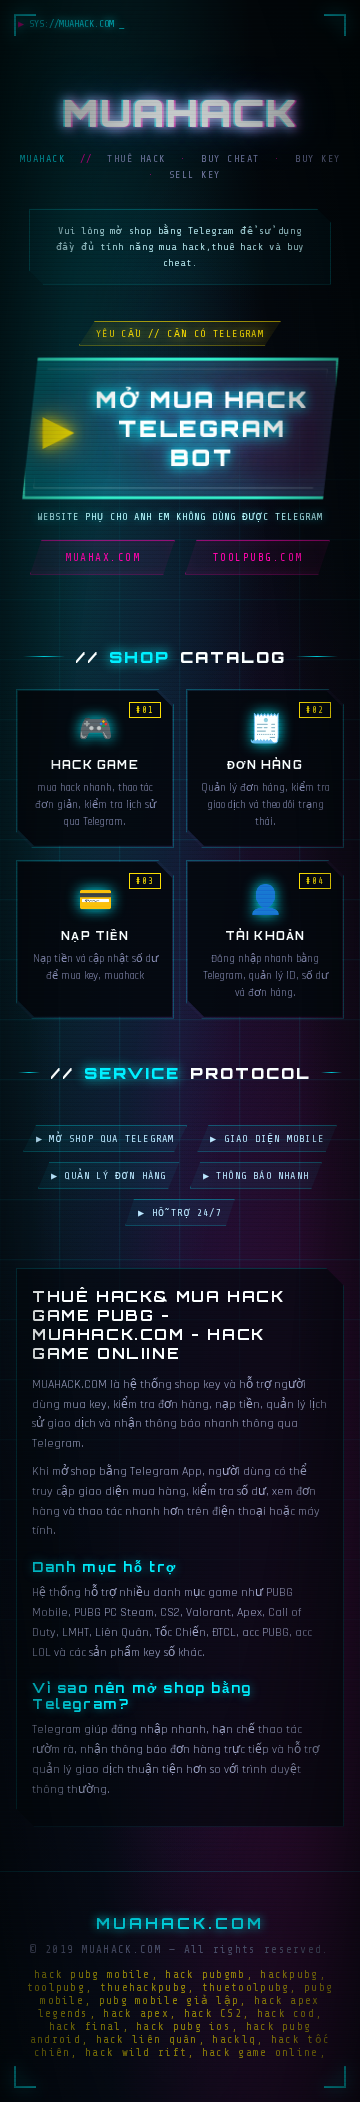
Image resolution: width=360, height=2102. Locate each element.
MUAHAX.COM (102, 557)
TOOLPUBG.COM (258, 557)
